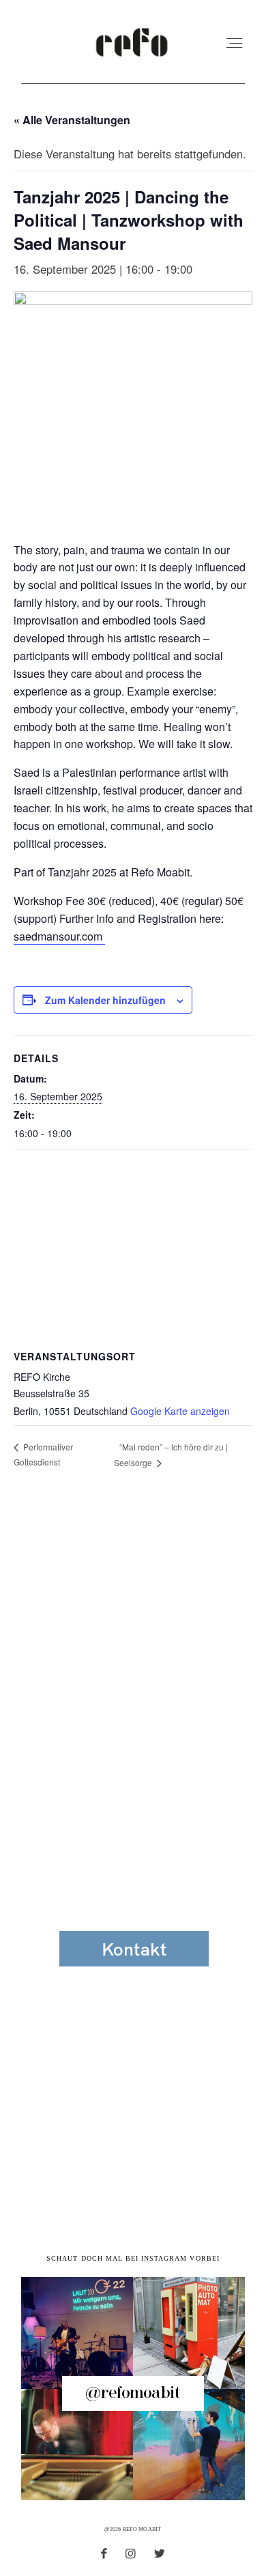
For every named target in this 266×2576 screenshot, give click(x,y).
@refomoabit (133, 2393)
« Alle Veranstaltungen (72, 120)
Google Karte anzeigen (180, 1411)
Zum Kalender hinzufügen (105, 1000)
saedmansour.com (59, 936)
